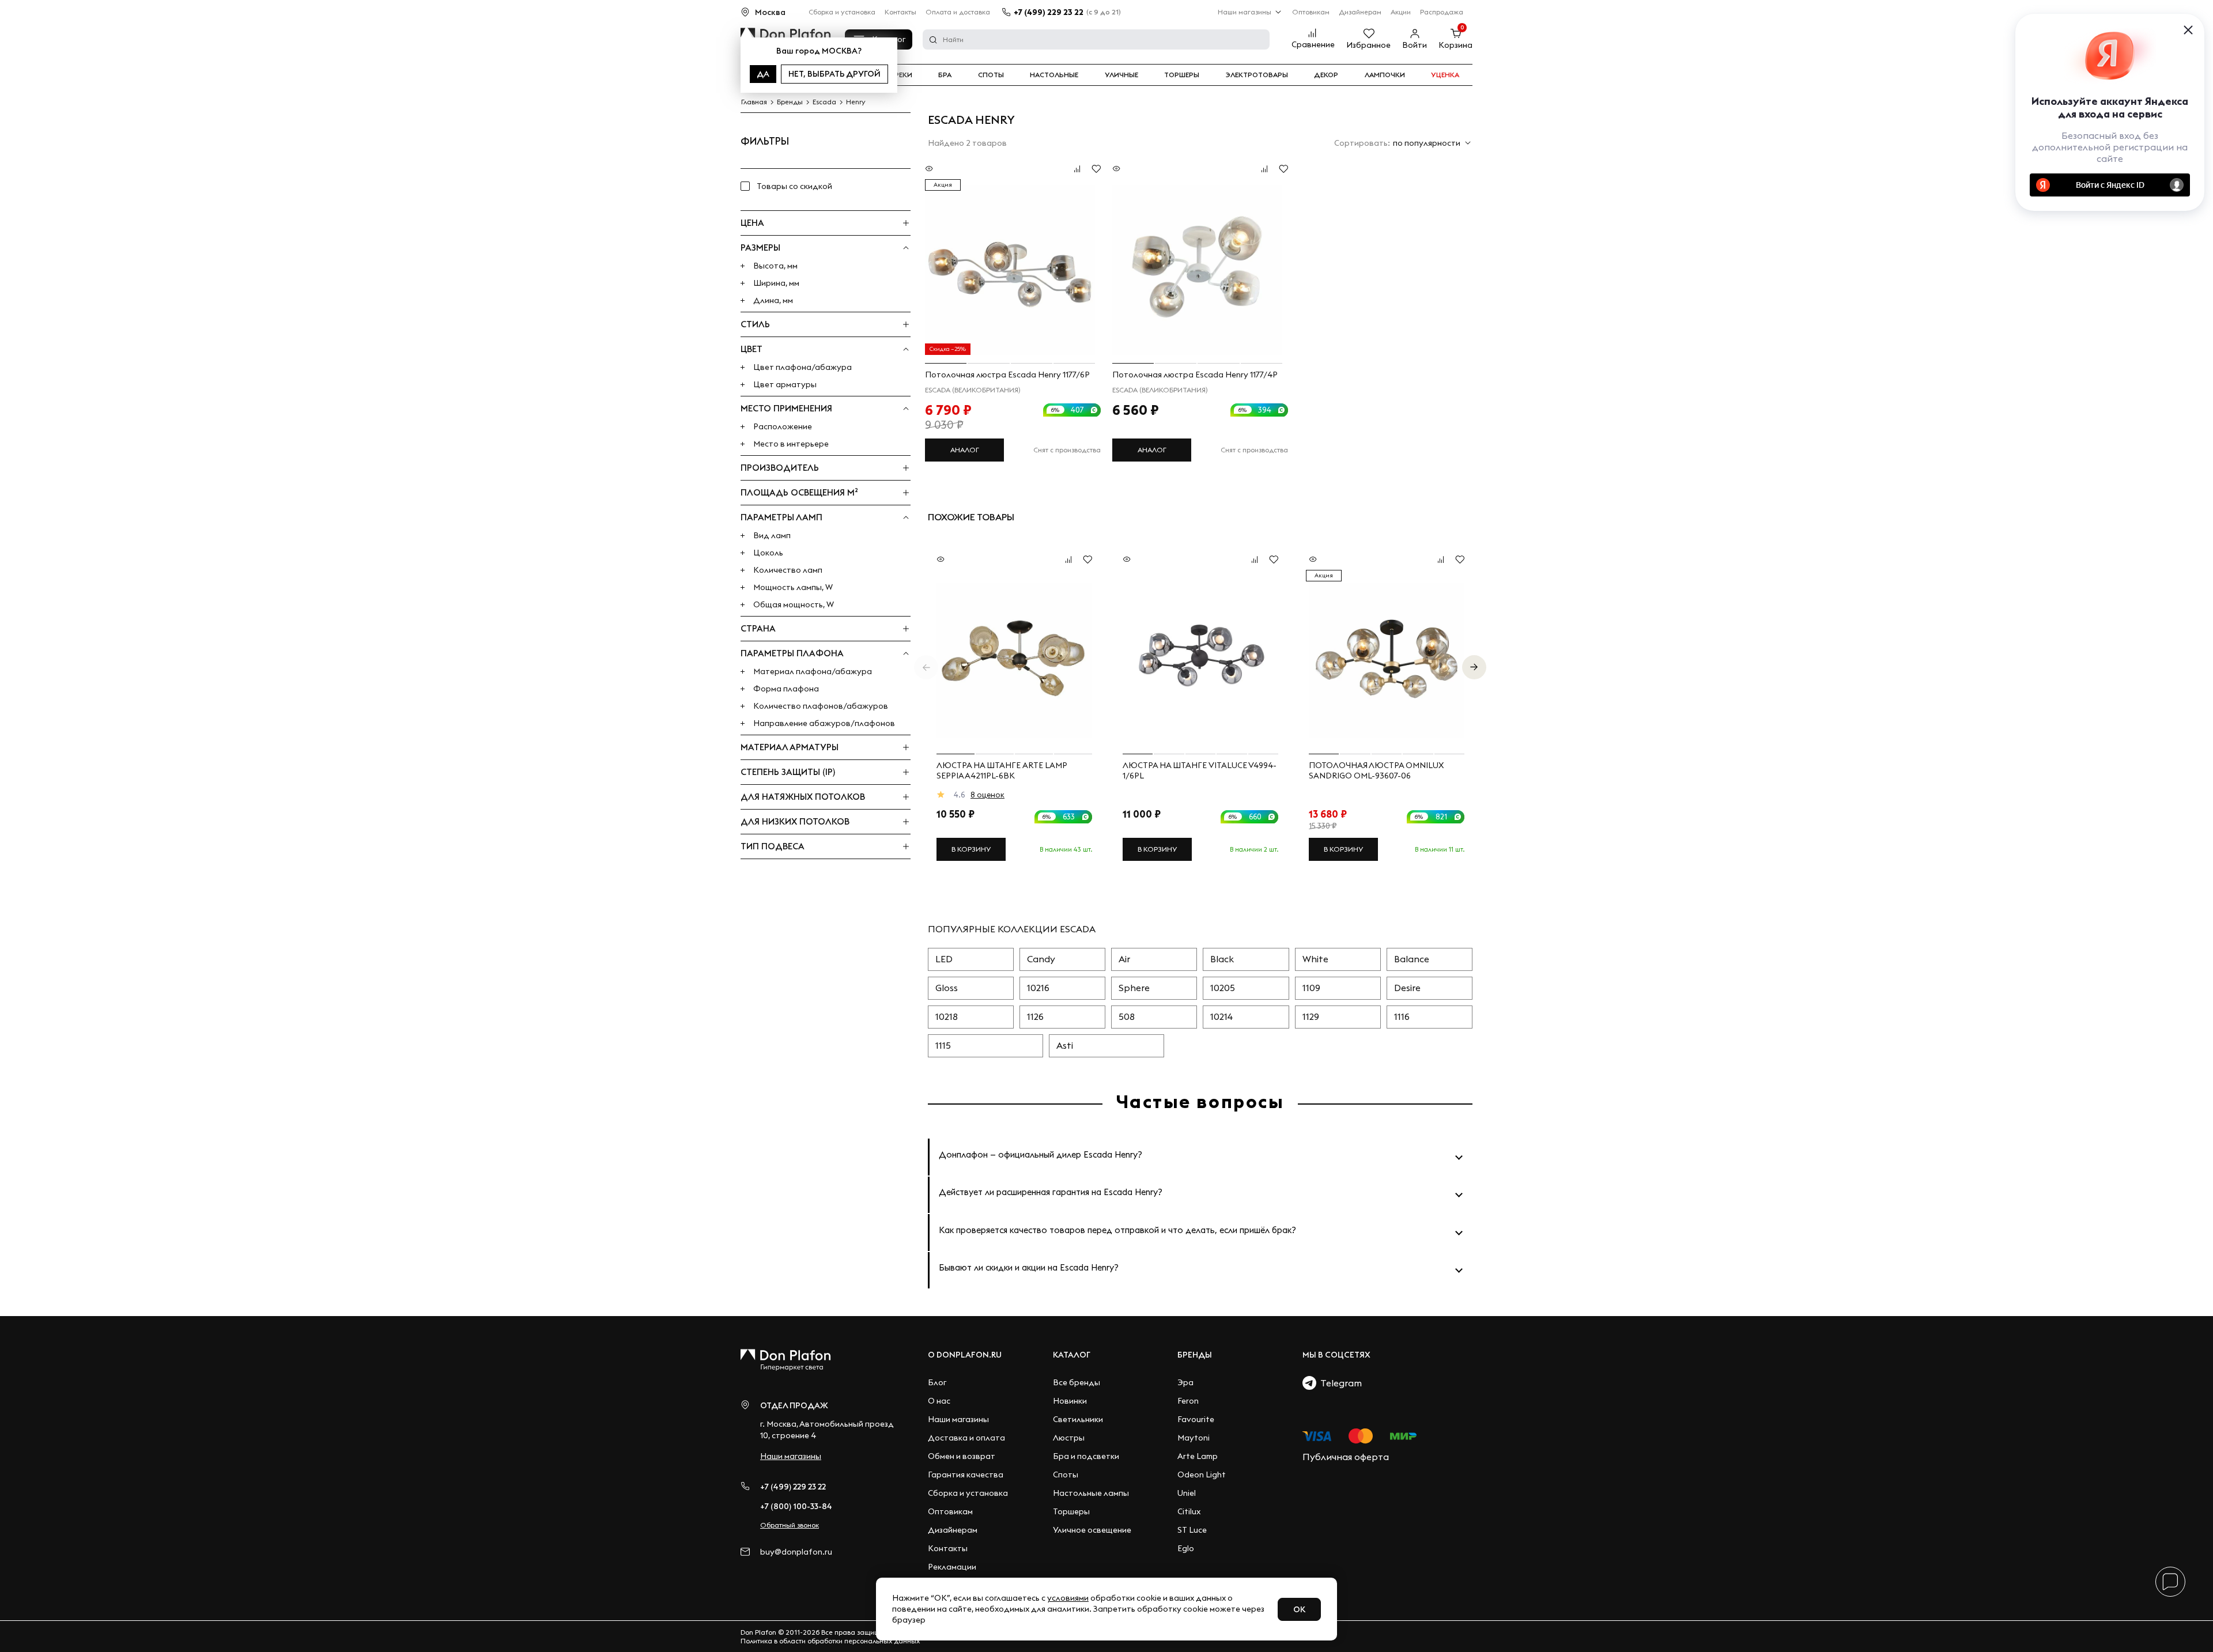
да (763, 74)
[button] (1474, 667)
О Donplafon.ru (965, 1355)
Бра (945, 75)
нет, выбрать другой (834, 74)
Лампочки (1385, 75)
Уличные (1121, 75)
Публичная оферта (1346, 1457)
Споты (991, 75)
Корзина (1455, 45)
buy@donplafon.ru (796, 1552)
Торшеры (1182, 75)
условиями (1068, 1598)
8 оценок (987, 795)
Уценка (1445, 75)
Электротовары (1257, 75)
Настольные (1054, 75)
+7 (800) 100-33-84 (796, 1506)
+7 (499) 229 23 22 (1049, 12)
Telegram (1339, 1383)
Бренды (1195, 1355)
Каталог (1072, 1355)
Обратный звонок (790, 1525)
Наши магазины (1245, 12)
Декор (1326, 75)
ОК (1299, 1609)
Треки (901, 75)
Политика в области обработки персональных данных (830, 1641)
